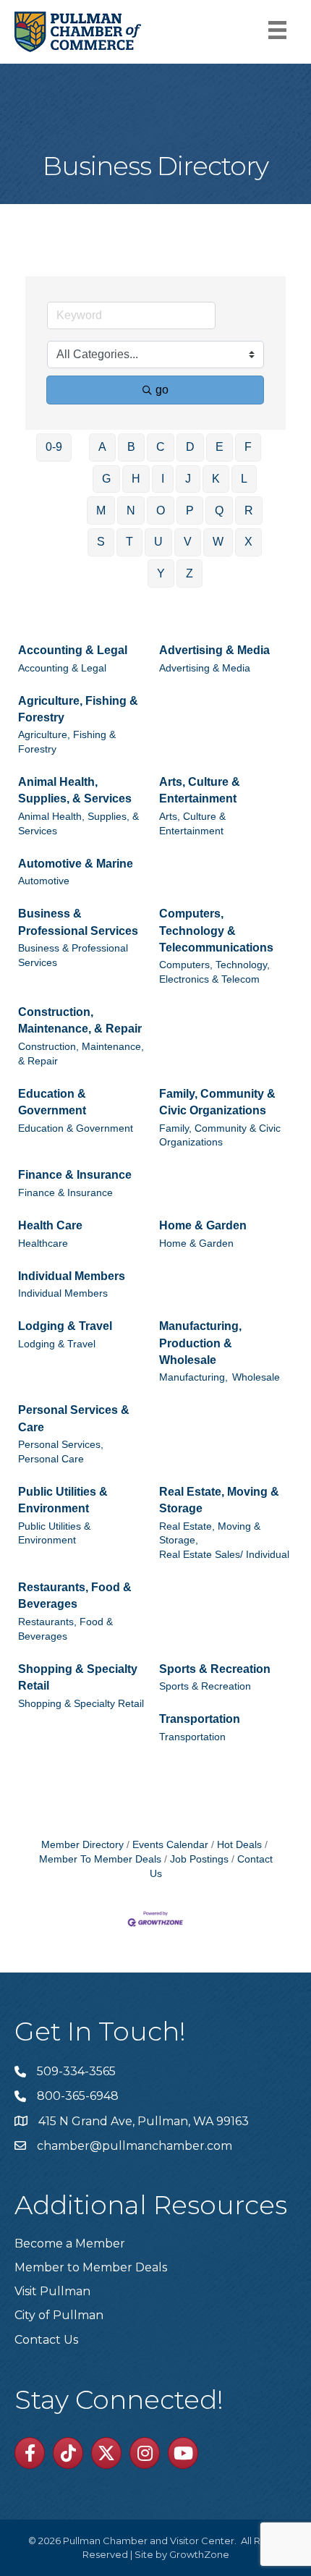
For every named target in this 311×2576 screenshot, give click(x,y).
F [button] (248, 447)
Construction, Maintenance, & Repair (80, 1020)
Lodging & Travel (65, 1326)
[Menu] (277, 30)
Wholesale (256, 1377)
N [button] (131, 510)
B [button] (131, 447)
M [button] (101, 510)
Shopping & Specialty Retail (78, 1677)
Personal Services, (61, 1445)
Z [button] (189, 573)
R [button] (249, 510)
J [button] (188, 479)
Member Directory (82, 1845)
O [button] (161, 510)
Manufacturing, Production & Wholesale (200, 1343)
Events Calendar (170, 1845)
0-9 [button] (54, 447)
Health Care (50, 1225)
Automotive (44, 881)
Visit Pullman (52, 2291)
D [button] (190, 447)
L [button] (244, 479)
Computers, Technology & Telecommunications (216, 930)
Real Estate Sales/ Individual (224, 1555)
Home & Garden (203, 1225)
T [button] (129, 542)
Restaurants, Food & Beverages (75, 1596)
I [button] (163, 479)
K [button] (216, 479)
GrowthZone (199, 2554)
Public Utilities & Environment (63, 1500)
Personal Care (51, 1459)
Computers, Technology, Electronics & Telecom (214, 972)
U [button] (158, 542)
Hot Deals (239, 1845)
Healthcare (43, 1243)
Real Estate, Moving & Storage (219, 1500)
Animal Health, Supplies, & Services (75, 790)
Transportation (200, 1719)
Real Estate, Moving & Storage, (210, 1534)
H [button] (136, 479)
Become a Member (70, 2244)
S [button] (101, 542)
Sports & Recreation (215, 1669)
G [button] (106, 479)
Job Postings (199, 1859)
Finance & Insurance (75, 1175)
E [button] (220, 447)
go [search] (162, 390)
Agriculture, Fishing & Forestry (78, 709)
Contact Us (46, 2340)
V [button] (188, 542)
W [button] (218, 542)
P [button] (190, 510)
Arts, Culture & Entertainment (200, 790)
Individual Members (72, 1276)
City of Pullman (59, 2315)
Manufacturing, (193, 1377)
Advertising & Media (214, 650)
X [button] (248, 542)
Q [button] (219, 510)
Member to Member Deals (91, 2267)
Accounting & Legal (73, 650)
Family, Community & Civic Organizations (217, 1102)
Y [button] (161, 573)
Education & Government (52, 1102)
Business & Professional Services (78, 922)
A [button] (102, 447)
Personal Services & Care (74, 1418)
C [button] (161, 447)
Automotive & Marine (76, 864)
